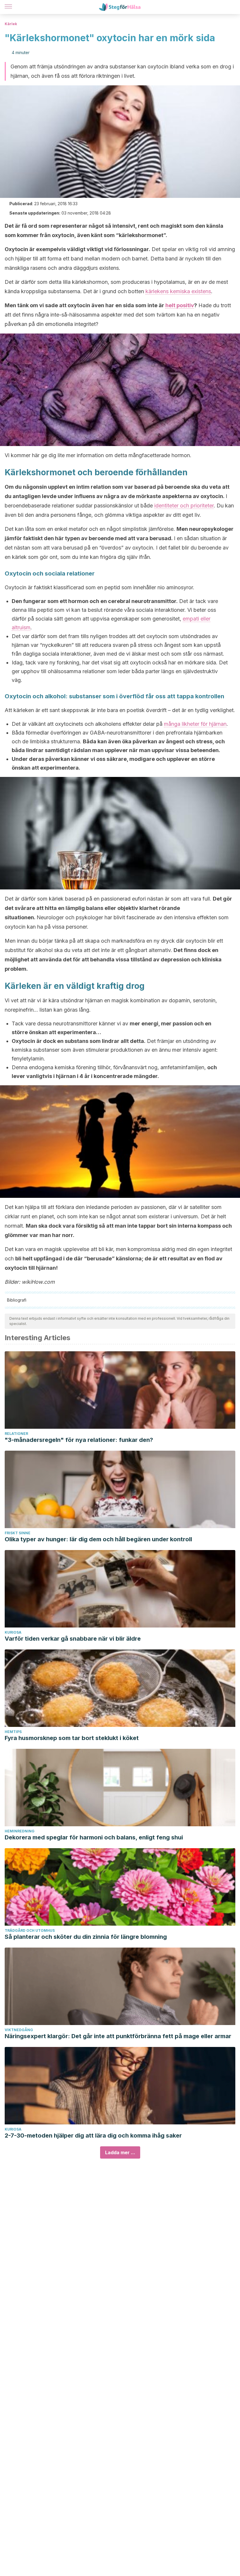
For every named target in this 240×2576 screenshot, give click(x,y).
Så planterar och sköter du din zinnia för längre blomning (86, 1937)
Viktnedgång (19, 2030)
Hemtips (13, 1732)
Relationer (16, 1434)
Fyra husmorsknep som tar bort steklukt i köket (72, 1738)
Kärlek (11, 24)
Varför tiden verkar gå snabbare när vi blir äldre (73, 1639)
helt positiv (180, 305)
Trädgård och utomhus (30, 1930)
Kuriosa (13, 1632)
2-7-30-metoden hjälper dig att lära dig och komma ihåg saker (93, 2136)
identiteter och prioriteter (184, 506)
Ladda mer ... (120, 2152)
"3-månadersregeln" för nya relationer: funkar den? (79, 1440)
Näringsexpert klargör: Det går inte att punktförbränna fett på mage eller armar (118, 2036)
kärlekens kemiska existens (178, 291)
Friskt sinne (18, 1533)
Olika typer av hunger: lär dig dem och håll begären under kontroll (98, 1539)
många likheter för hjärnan (195, 724)
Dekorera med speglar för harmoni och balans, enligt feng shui (94, 1837)
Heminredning (20, 1831)
